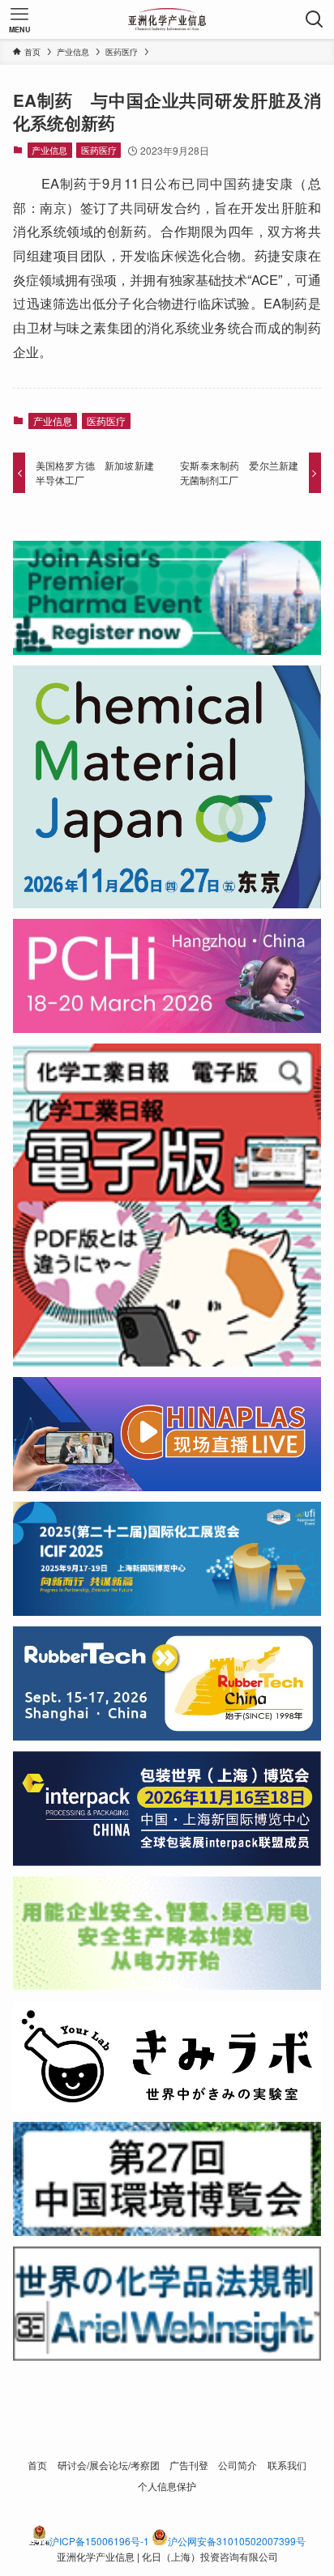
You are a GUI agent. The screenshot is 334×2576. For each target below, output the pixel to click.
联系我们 (287, 2465)
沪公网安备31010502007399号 (237, 2541)
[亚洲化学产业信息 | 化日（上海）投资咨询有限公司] (167, 19)
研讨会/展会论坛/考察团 (109, 2465)
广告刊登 (189, 2465)
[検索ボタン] (315, 19)
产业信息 (49, 150)
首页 (37, 2465)
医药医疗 (99, 150)
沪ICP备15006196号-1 (99, 2541)
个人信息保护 (167, 2486)
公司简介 (238, 2465)
